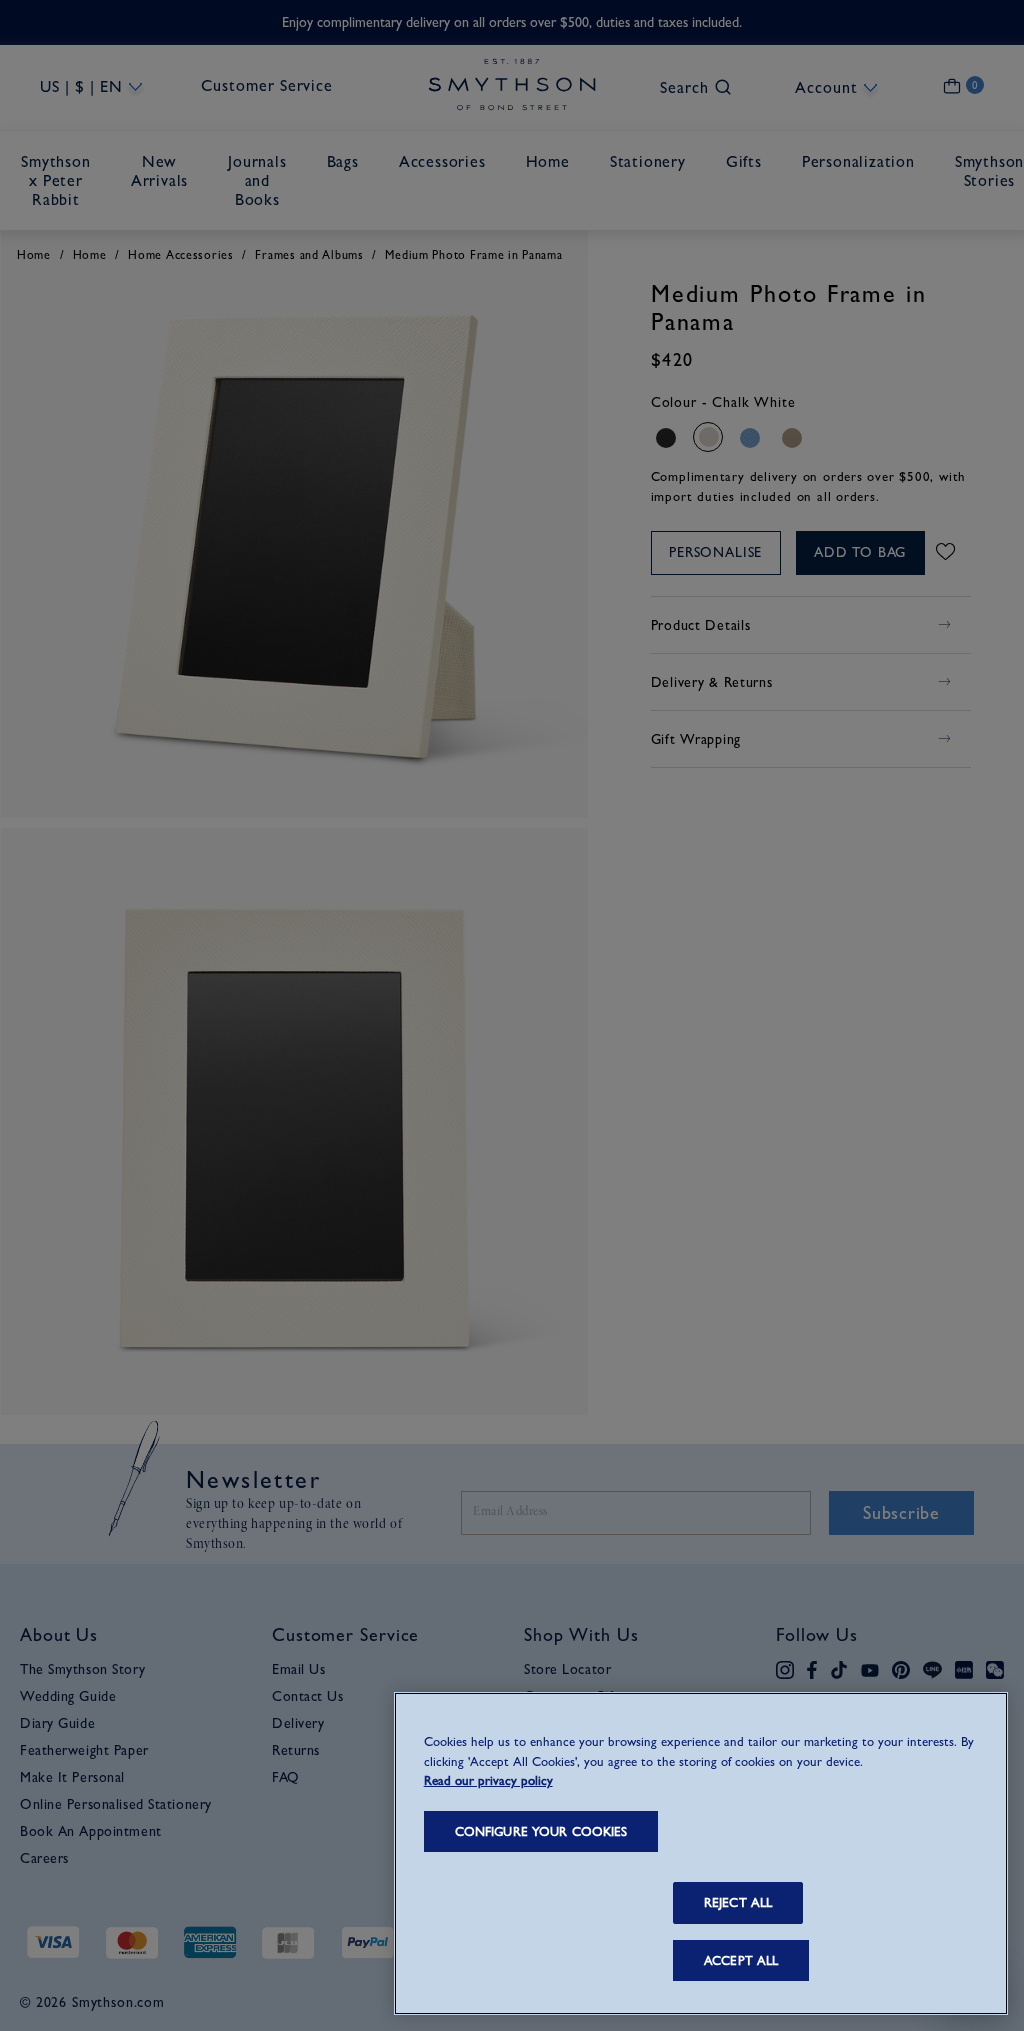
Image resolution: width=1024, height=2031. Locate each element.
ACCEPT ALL (741, 1960)
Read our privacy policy (488, 1780)
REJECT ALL (738, 1902)
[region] (701, 1853)
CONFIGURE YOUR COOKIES (541, 1831)
